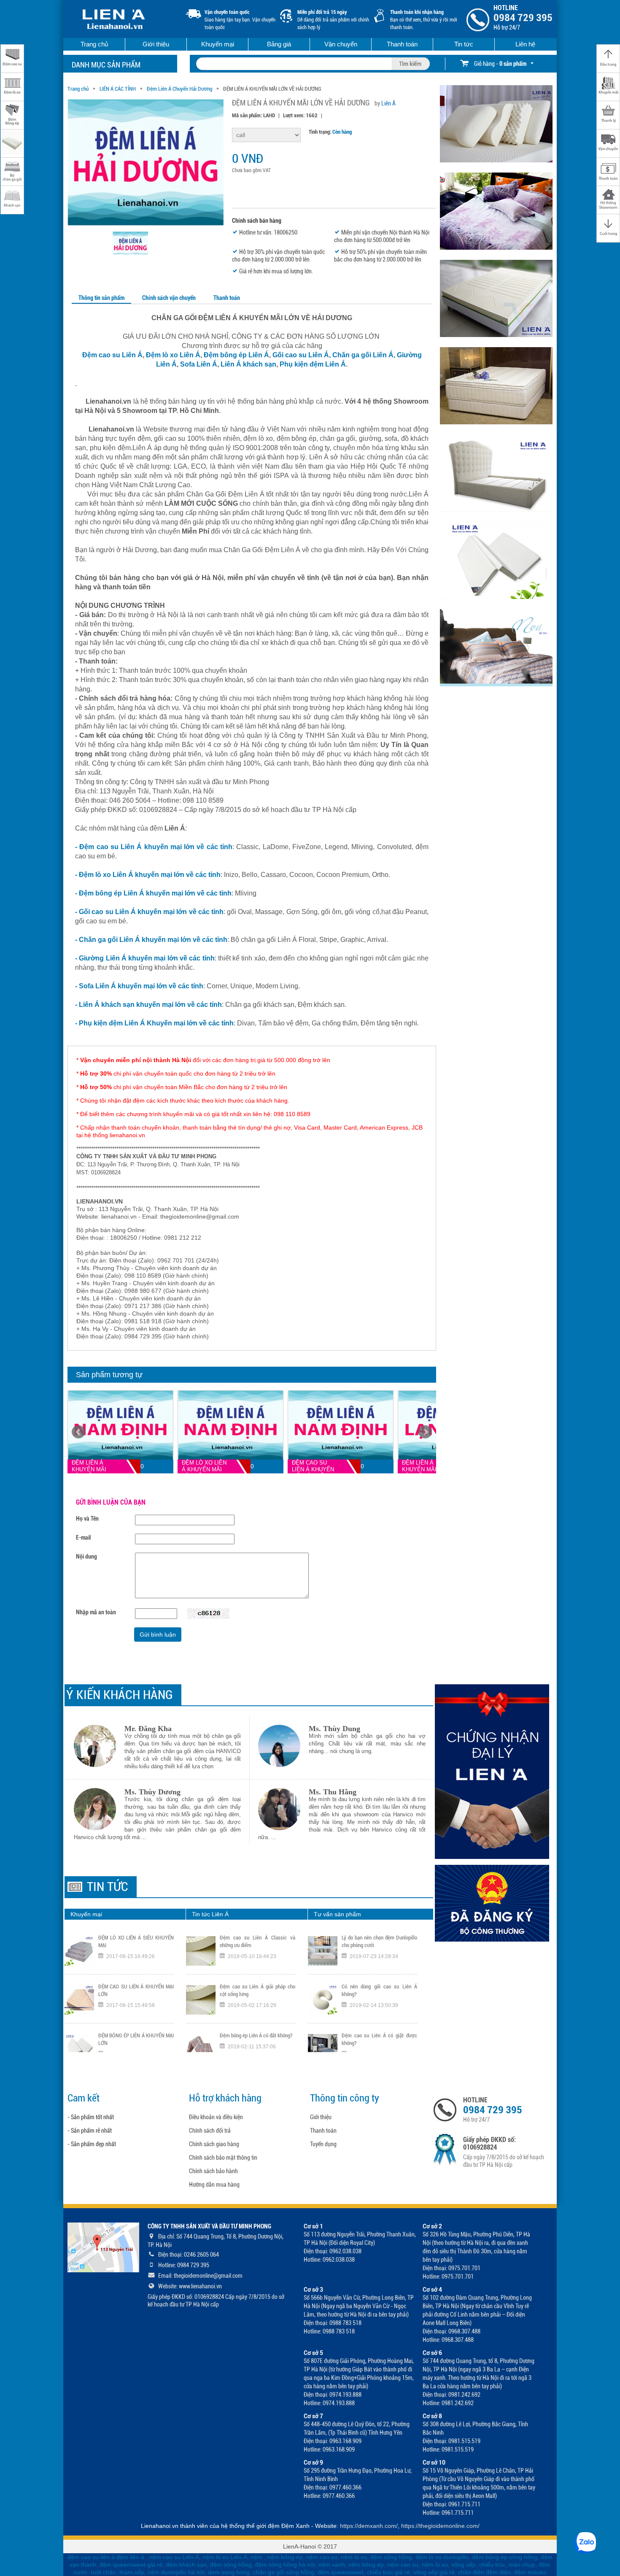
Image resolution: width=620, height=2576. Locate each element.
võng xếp (464, 2565)
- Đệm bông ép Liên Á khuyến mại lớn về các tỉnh (153, 893)
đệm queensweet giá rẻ (131, 2565)
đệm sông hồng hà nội (285, 2565)
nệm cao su (322, 2557)
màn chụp (522, 2565)
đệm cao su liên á (91, 2557)
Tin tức (464, 44)
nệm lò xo (354, 2557)
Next (425, 1432)
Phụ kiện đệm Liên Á (313, 364)
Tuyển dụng (323, 2144)
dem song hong (229, 2572)
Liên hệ (525, 44)
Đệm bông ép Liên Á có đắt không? (256, 1987)
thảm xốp (132, 2572)
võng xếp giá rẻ (434, 2572)
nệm (256, 2557)
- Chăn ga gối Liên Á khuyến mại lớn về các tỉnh (151, 940)
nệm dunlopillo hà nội (176, 2572)
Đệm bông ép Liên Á (236, 355)
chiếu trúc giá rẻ (388, 2572)
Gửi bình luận (158, 1635)
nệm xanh (332, 2565)
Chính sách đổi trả (210, 2131)
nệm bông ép (285, 2557)
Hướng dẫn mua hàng (214, 2185)
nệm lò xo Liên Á (225, 2557)
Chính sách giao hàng (214, 2144)
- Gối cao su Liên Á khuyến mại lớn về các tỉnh (149, 912)
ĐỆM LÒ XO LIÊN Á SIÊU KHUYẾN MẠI (136, 2039)
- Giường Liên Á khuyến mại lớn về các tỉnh (145, 958)
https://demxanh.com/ (369, 2526)
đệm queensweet (341, 2572)
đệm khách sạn (186, 2565)
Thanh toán (402, 44)
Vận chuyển (341, 44)
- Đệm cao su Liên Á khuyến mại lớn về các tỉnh (154, 847)
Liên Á (388, 103)
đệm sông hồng (391, 2557)
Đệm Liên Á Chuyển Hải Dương (179, 89)
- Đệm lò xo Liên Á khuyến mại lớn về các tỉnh (148, 875)
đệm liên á (131, 2557)
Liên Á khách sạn (248, 364)
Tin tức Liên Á (210, 1914)
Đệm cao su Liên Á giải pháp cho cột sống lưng (257, 1941)
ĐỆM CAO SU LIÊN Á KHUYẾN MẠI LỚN (136, 1941)
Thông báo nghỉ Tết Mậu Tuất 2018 (257, 2035)
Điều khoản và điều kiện (216, 2117)
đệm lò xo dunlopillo (442, 2557)
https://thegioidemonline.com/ (440, 2526)
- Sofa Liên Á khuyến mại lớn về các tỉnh (139, 986)
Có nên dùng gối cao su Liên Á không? (379, 1941)
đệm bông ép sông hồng (505, 2557)
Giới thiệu (156, 44)
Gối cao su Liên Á (301, 355)
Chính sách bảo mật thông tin (223, 2158)
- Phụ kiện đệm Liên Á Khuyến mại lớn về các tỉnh (154, 1023)
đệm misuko (530, 2572)
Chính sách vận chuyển (169, 298)
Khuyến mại (218, 44)
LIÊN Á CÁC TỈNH (118, 89)
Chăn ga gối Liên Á (363, 355)
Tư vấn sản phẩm (337, 1914)
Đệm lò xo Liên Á (172, 355)
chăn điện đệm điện (484, 2572)
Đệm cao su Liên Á (112, 355)
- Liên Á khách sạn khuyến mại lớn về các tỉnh (148, 1005)
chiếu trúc (492, 2565)
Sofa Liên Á (199, 364)
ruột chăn (103, 2572)
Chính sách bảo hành (213, 2171)
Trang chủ (94, 44)
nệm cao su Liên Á (174, 2557)
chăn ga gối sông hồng (284, 2572)
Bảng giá (279, 44)
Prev (78, 1432)
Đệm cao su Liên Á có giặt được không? (379, 1990)
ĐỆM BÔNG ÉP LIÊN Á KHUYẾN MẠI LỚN (136, 1990)
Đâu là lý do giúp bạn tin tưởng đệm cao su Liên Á (379, 2039)
